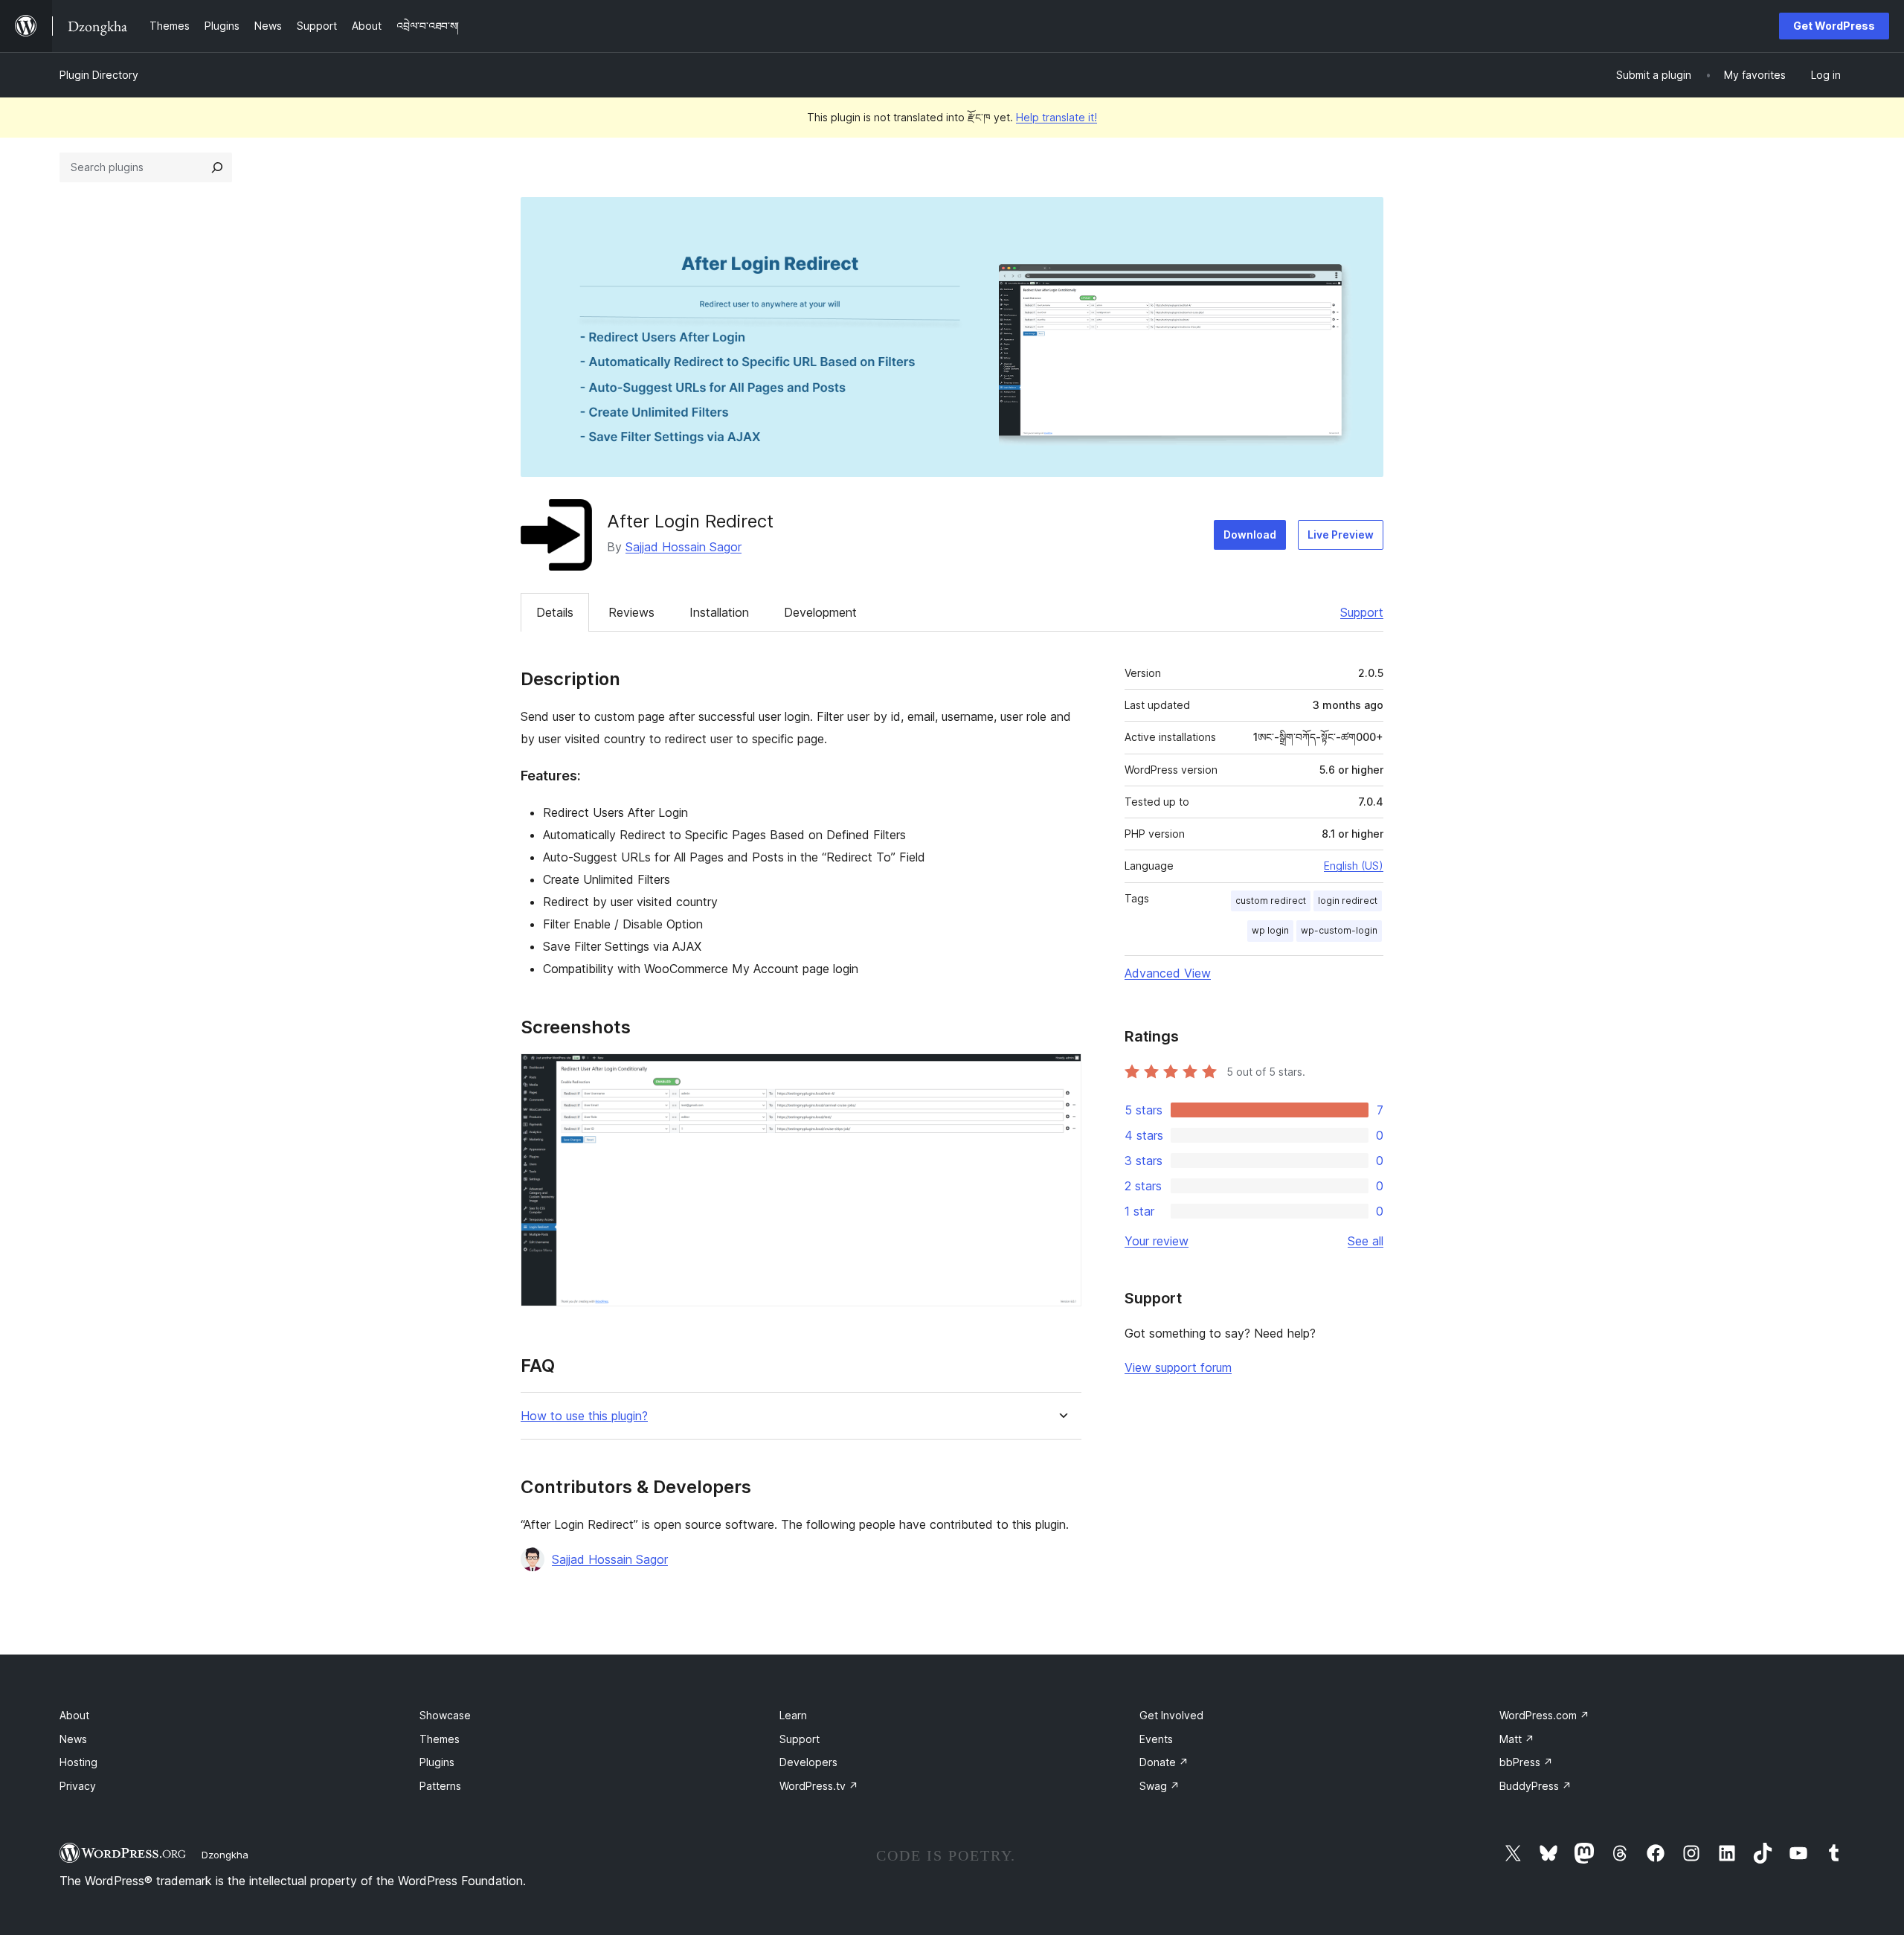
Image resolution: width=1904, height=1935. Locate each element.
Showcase (445, 1715)
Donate (1164, 1762)
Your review (1157, 1241)
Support (1362, 612)
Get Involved (1171, 1715)
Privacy (78, 1786)
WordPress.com (1544, 1715)
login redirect (1348, 901)
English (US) (1354, 866)
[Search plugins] (217, 167)
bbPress (1526, 1762)
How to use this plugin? (584, 1416)
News (73, 1739)
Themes (440, 1739)
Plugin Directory (99, 75)
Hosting (78, 1762)
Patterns (440, 1786)
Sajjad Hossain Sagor (684, 547)
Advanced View (1168, 973)
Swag (1160, 1786)
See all (1366, 1241)
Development (820, 612)
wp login (1270, 930)
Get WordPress (1834, 26)
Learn (793, 1715)
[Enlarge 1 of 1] (1061, 1074)
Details (555, 612)
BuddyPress (1535, 1786)
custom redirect (1271, 901)
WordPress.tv (819, 1786)
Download (1250, 535)
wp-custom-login (1339, 930)
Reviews (631, 612)
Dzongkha (225, 1855)
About (74, 1715)
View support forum (1178, 1367)
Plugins (437, 1762)
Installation (719, 612)
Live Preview (1341, 535)
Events (1156, 1739)
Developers (808, 1762)
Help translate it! (1056, 117)
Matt (1517, 1739)
